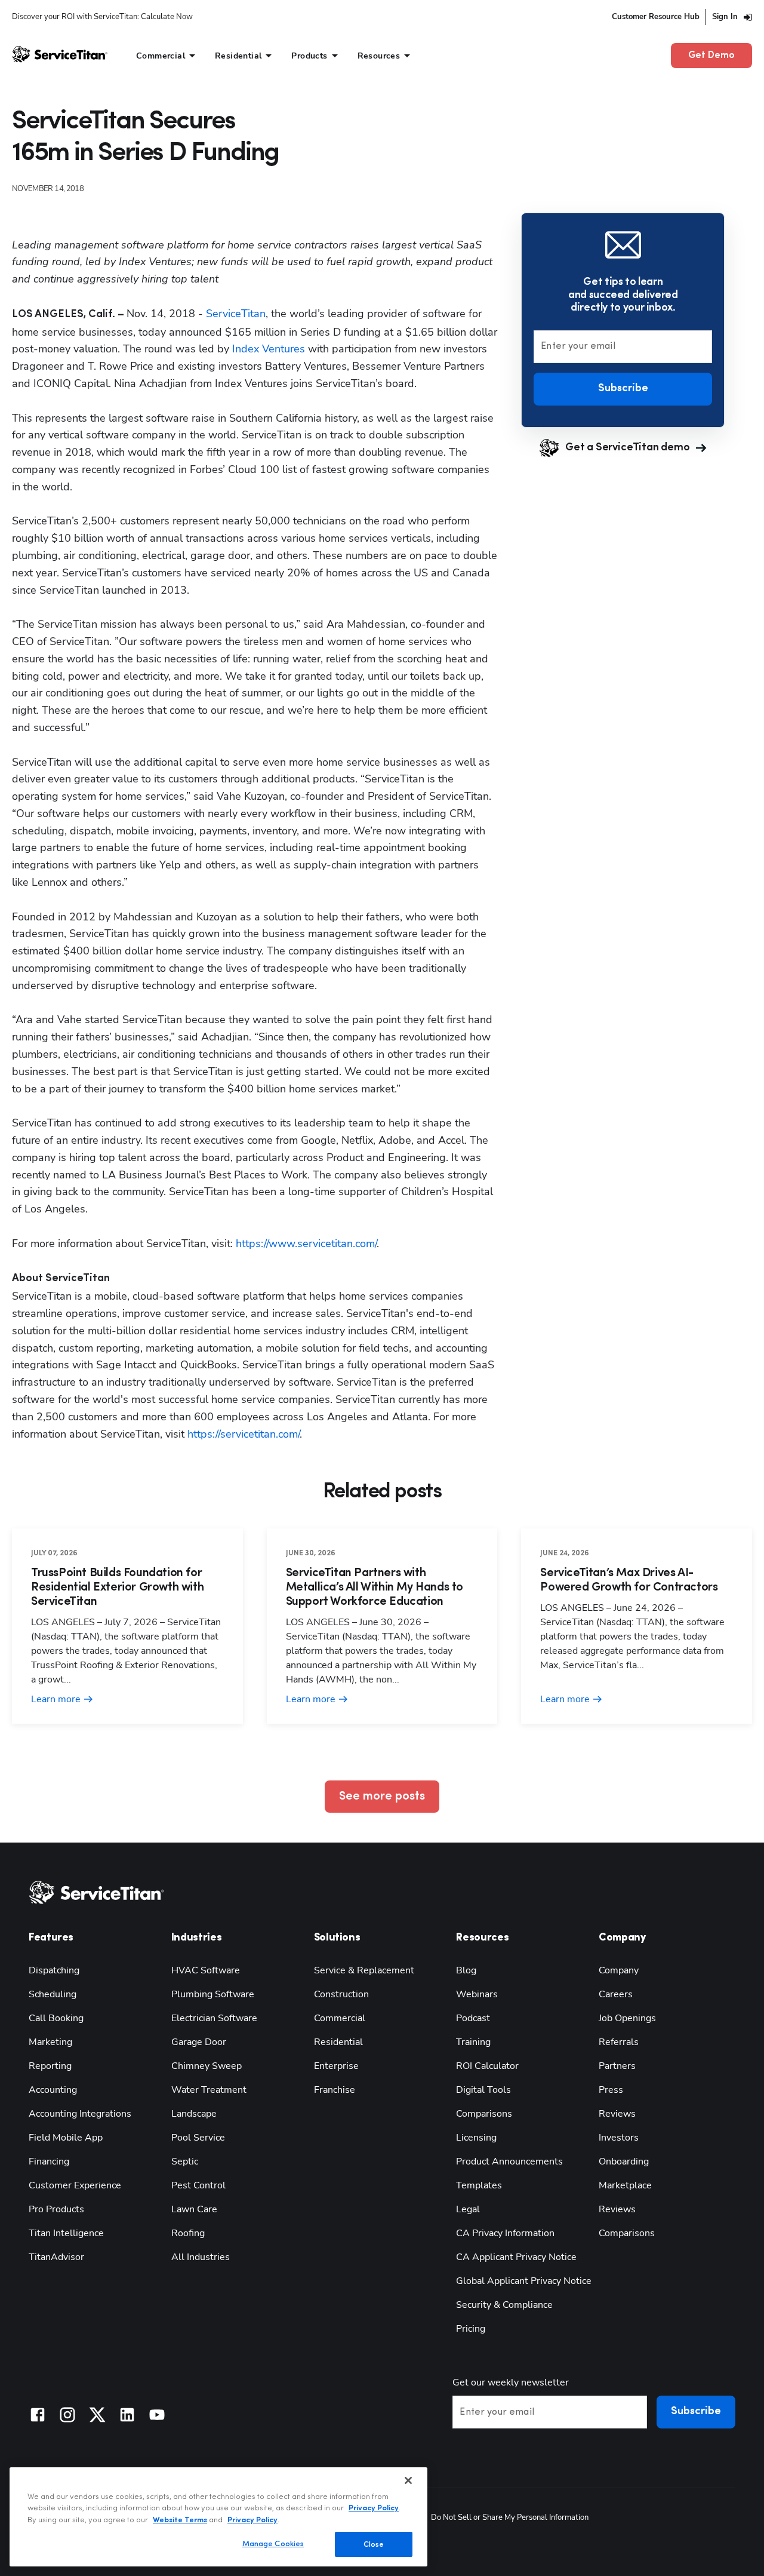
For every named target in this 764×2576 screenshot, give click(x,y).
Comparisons (484, 2114)
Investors (619, 2138)
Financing (49, 2161)
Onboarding (624, 2161)
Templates (479, 2185)
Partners (617, 2066)
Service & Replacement (364, 1970)
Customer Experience (75, 2185)
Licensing (476, 2138)
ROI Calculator (487, 2066)
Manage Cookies (273, 2543)
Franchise (335, 2090)
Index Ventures (269, 349)
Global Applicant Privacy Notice (524, 2281)
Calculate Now (167, 17)
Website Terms (180, 2520)
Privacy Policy (374, 2508)
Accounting (53, 2090)
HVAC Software (206, 1970)
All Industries (201, 2257)
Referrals (619, 2042)
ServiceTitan (236, 314)
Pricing (471, 2329)
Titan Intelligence (66, 2233)
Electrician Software (214, 2018)
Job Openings (627, 2018)
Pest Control (198, 2185)
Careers (616, 1994)
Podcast (473, 2018)
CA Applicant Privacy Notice (516, 2257)
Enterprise (336, 2066)
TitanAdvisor (56, 2257)
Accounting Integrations (80, 2114)
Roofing (188, 2233)
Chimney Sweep (207, 2066)
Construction (341, 1994)
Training (473, 2042)
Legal (468, 2209)
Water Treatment (209, 2090)
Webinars (477, 1994)
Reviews (617, 2114)
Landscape (194, 2114)
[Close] (408, 2480)
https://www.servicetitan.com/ (305, 1244)
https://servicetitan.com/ (242, 1434)
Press (611, 2090)
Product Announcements (509, 2161)
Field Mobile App (66, 2138)
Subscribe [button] (623, 388)
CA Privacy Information (505, 2233)
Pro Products (56, 2209)
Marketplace (625, 2185)
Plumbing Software (213, 1994)
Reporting (50, 2066)
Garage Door (199, 2042)
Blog (466, 1970)
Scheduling (53, 1994)
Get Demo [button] (711, 56)
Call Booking (56, 2018)
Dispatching (54, 1970)
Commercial (340, 2018)
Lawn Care (194, 2209)
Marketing (50, 2042)
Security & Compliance (504, 2305)
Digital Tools (483, 2090)
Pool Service (198, 2138)
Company (619, 1970)
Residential (338, 2042)
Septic (185, 2161)
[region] (218, 2517)
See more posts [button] (382, 1797)
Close (374, 2544)
